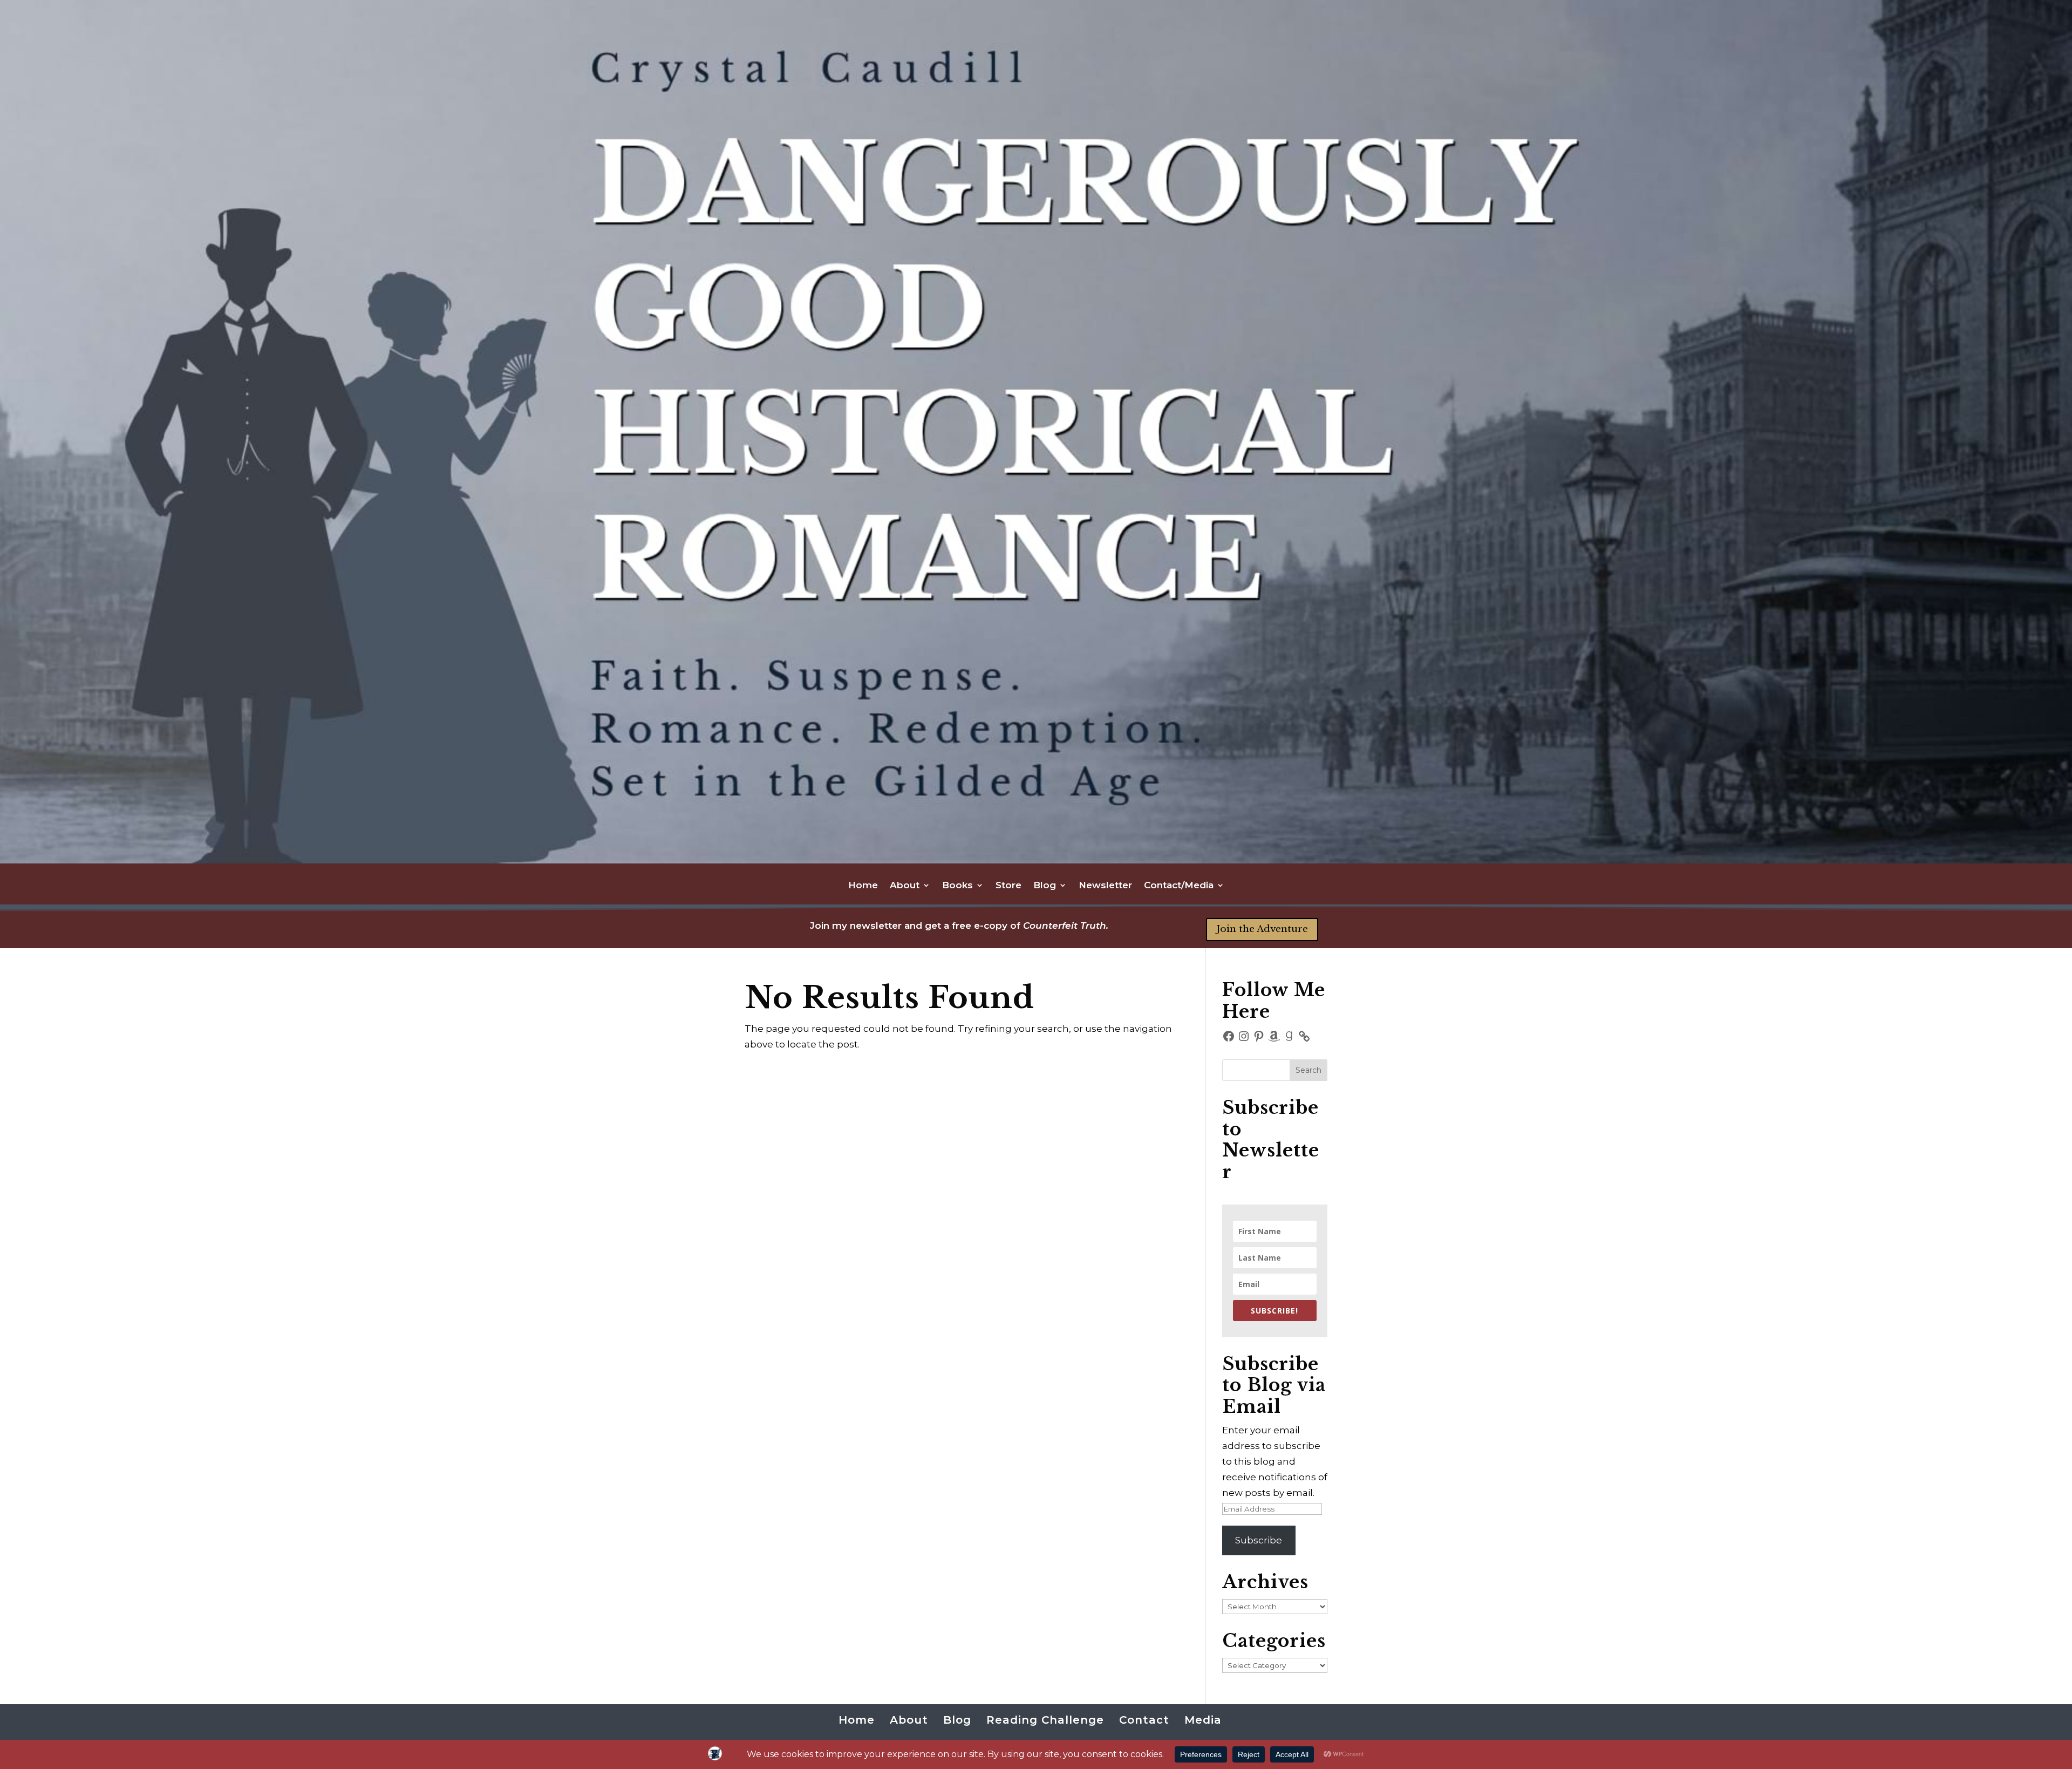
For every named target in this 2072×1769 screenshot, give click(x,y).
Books (957, 886)
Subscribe (1259, 1540)
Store (1008, 886)
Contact (1144, 1720)
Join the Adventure (1262, 929)
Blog (1045, 886)
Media (1203, 1720)
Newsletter (1105, 886)
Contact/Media (1179, 886)
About (905, 886)
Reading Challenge (1045, 1720)
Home (863, 886)
